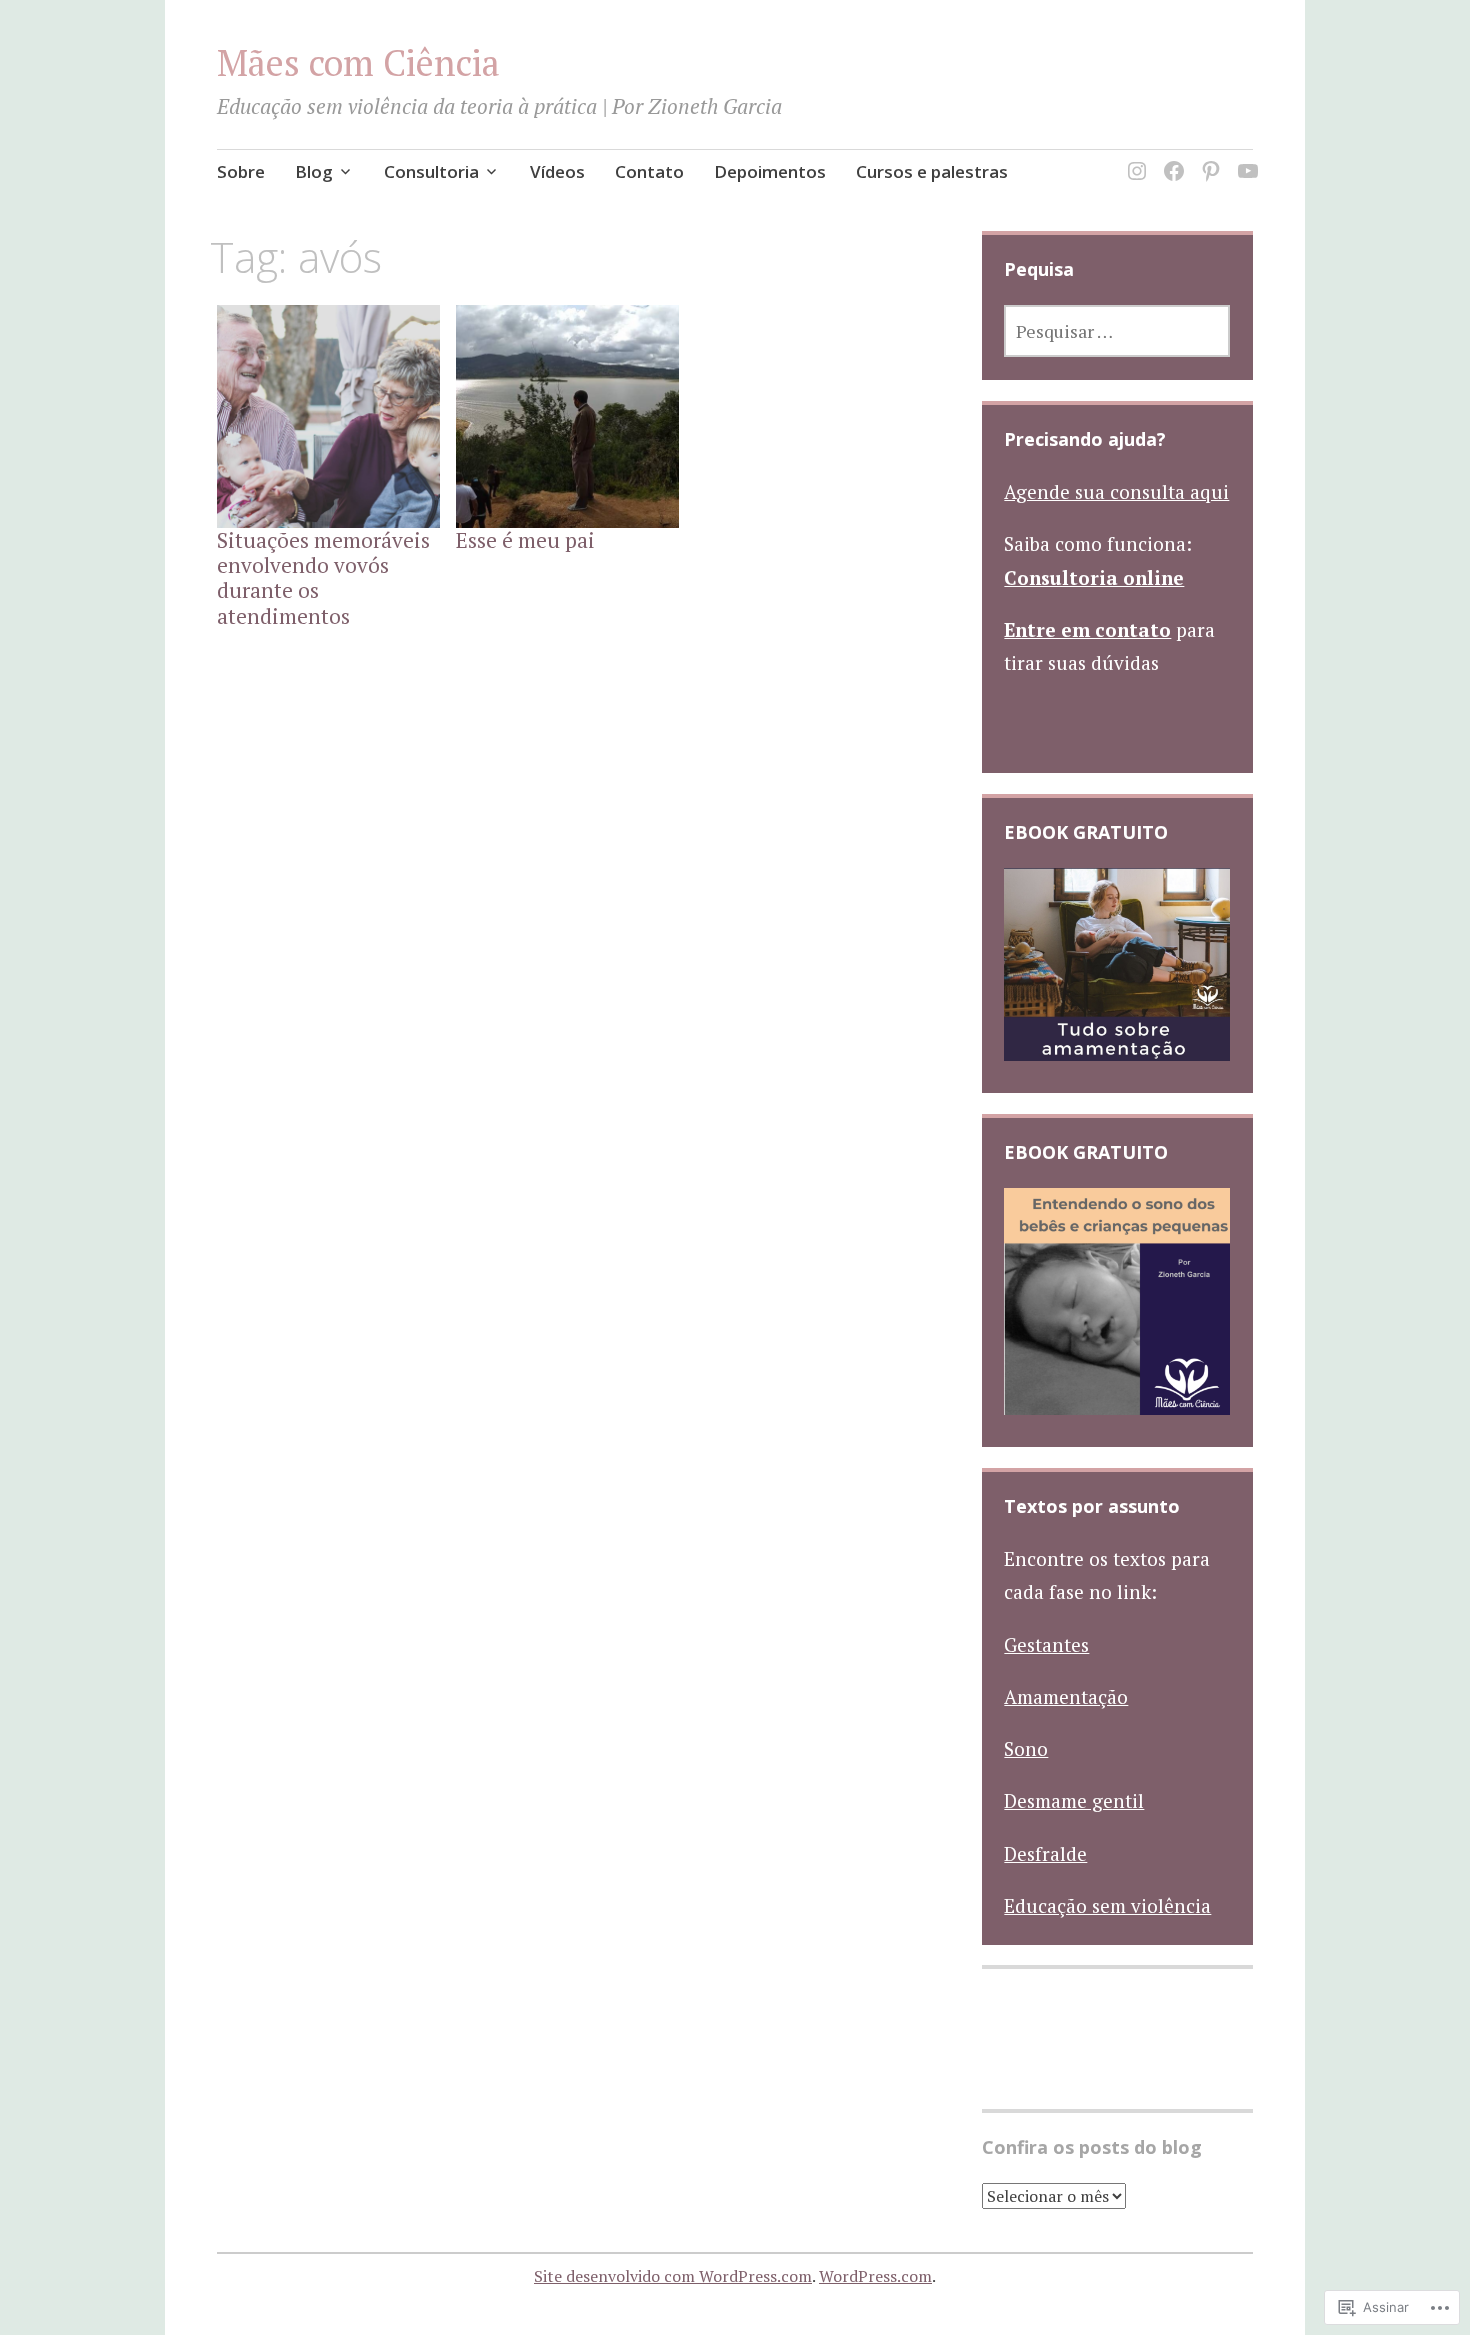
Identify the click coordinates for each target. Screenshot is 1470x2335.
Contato (649, 171)
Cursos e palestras (932, 171)
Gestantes (1046, 1644)
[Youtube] (1244, 159)
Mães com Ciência (358, 62)
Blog (314, 171)
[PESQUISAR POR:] (1117, 331)
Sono (1026, 1748)
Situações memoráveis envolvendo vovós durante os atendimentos (323, 578)
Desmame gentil (1074, 1800)
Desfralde (1045, 1853)
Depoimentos (770, 171)
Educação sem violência (1107, 1905)
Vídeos (557, 171)
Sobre (241, 171)
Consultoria (431, 171)
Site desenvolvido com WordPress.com (673, 2276)
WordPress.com (875, 2276)
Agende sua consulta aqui (1116, 491)
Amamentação (1066, 1696)
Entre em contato (1087, 629)
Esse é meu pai (525, 540)
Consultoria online (1094, 577)
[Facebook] (1170, 159)
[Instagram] (1133, 159)
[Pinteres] (1207, 159)
